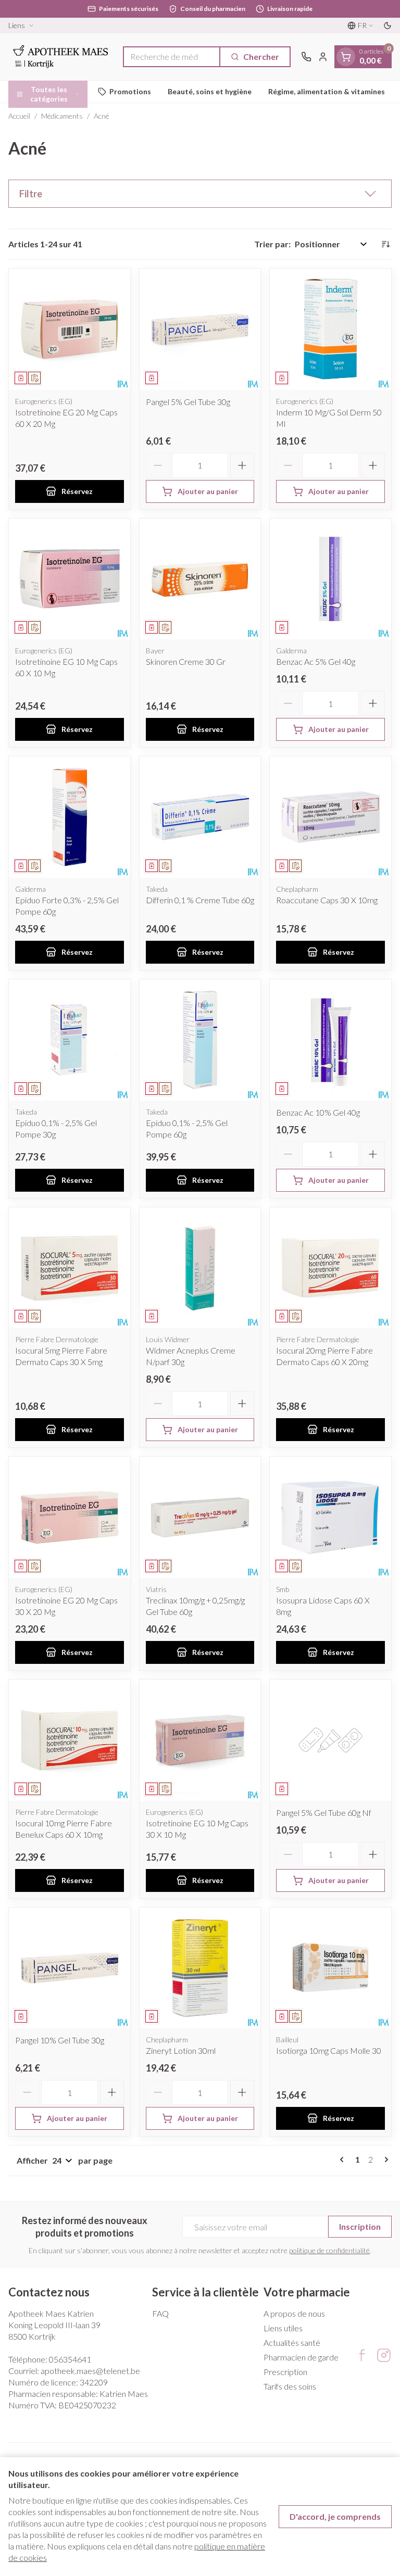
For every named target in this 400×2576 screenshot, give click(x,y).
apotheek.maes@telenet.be (90, 2371)
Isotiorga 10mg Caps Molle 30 (329, 2050)
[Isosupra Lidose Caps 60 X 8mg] (330, 1517)
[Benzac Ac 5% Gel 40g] (330, 579)
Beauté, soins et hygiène (210, 91)
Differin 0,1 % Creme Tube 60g (200, 900)
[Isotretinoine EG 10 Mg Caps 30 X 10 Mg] (200, 1740)
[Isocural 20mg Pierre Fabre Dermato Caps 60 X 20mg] (330, 1268)
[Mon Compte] (323, 57)
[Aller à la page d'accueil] (60, 57)
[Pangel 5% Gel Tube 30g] (200, 329)
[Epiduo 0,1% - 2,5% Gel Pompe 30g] (70, 1040)
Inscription (360, 2226)
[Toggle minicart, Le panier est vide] (346, 57)
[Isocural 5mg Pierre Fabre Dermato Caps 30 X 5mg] (70, 1268)
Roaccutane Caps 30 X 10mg (327, 900)
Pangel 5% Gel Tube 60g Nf (324, 1813)
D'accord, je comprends (335, 2516)
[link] (344, 2160)
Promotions (130, 91)
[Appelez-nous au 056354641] (306, 57)
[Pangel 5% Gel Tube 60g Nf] (330, 1740)
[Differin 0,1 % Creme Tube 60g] (200, 817)
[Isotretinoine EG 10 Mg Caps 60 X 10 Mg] (70, 579)
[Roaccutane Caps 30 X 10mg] (330, 817)
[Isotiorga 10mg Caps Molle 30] (330, 1968)
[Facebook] (362, 2355)
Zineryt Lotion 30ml (181, 2050)
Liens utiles (283, 2328)
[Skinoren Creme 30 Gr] (200, 579)
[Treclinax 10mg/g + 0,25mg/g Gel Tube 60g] (200, 1517)
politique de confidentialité (329, 2250)
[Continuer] (384, 2160)
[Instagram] (384, 2355)
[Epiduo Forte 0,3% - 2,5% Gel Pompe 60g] (70, 817)
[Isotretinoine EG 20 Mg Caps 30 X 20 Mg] (70, 1517)
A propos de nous (294, 2313)
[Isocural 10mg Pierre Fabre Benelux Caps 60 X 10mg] (70, 1740)
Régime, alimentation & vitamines (327, 91)
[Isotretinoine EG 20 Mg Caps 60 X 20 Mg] (70, 329)
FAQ (160, 2313)
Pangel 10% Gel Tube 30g (60, 2040)
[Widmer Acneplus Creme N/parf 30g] (200, 1268)
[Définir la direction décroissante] (385, 244)
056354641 (70, 2359)
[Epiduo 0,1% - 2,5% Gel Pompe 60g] (200, 1040)
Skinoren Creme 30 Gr (186, 661)
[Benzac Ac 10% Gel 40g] (330, 1040)
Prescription (285, 2372)
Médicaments (62, 116)
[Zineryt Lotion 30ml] (200, 1968)
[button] (200, 194)
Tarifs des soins (290, 2386)
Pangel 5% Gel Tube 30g (188, 402)
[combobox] (172, 57)
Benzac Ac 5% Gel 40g (316, 661)
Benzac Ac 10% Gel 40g (318, 1112)
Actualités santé (292, 2343)
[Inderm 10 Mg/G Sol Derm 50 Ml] (330, 329)
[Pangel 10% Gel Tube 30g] (70, 1968)
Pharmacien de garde (301, 2357)
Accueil (19, 116)
